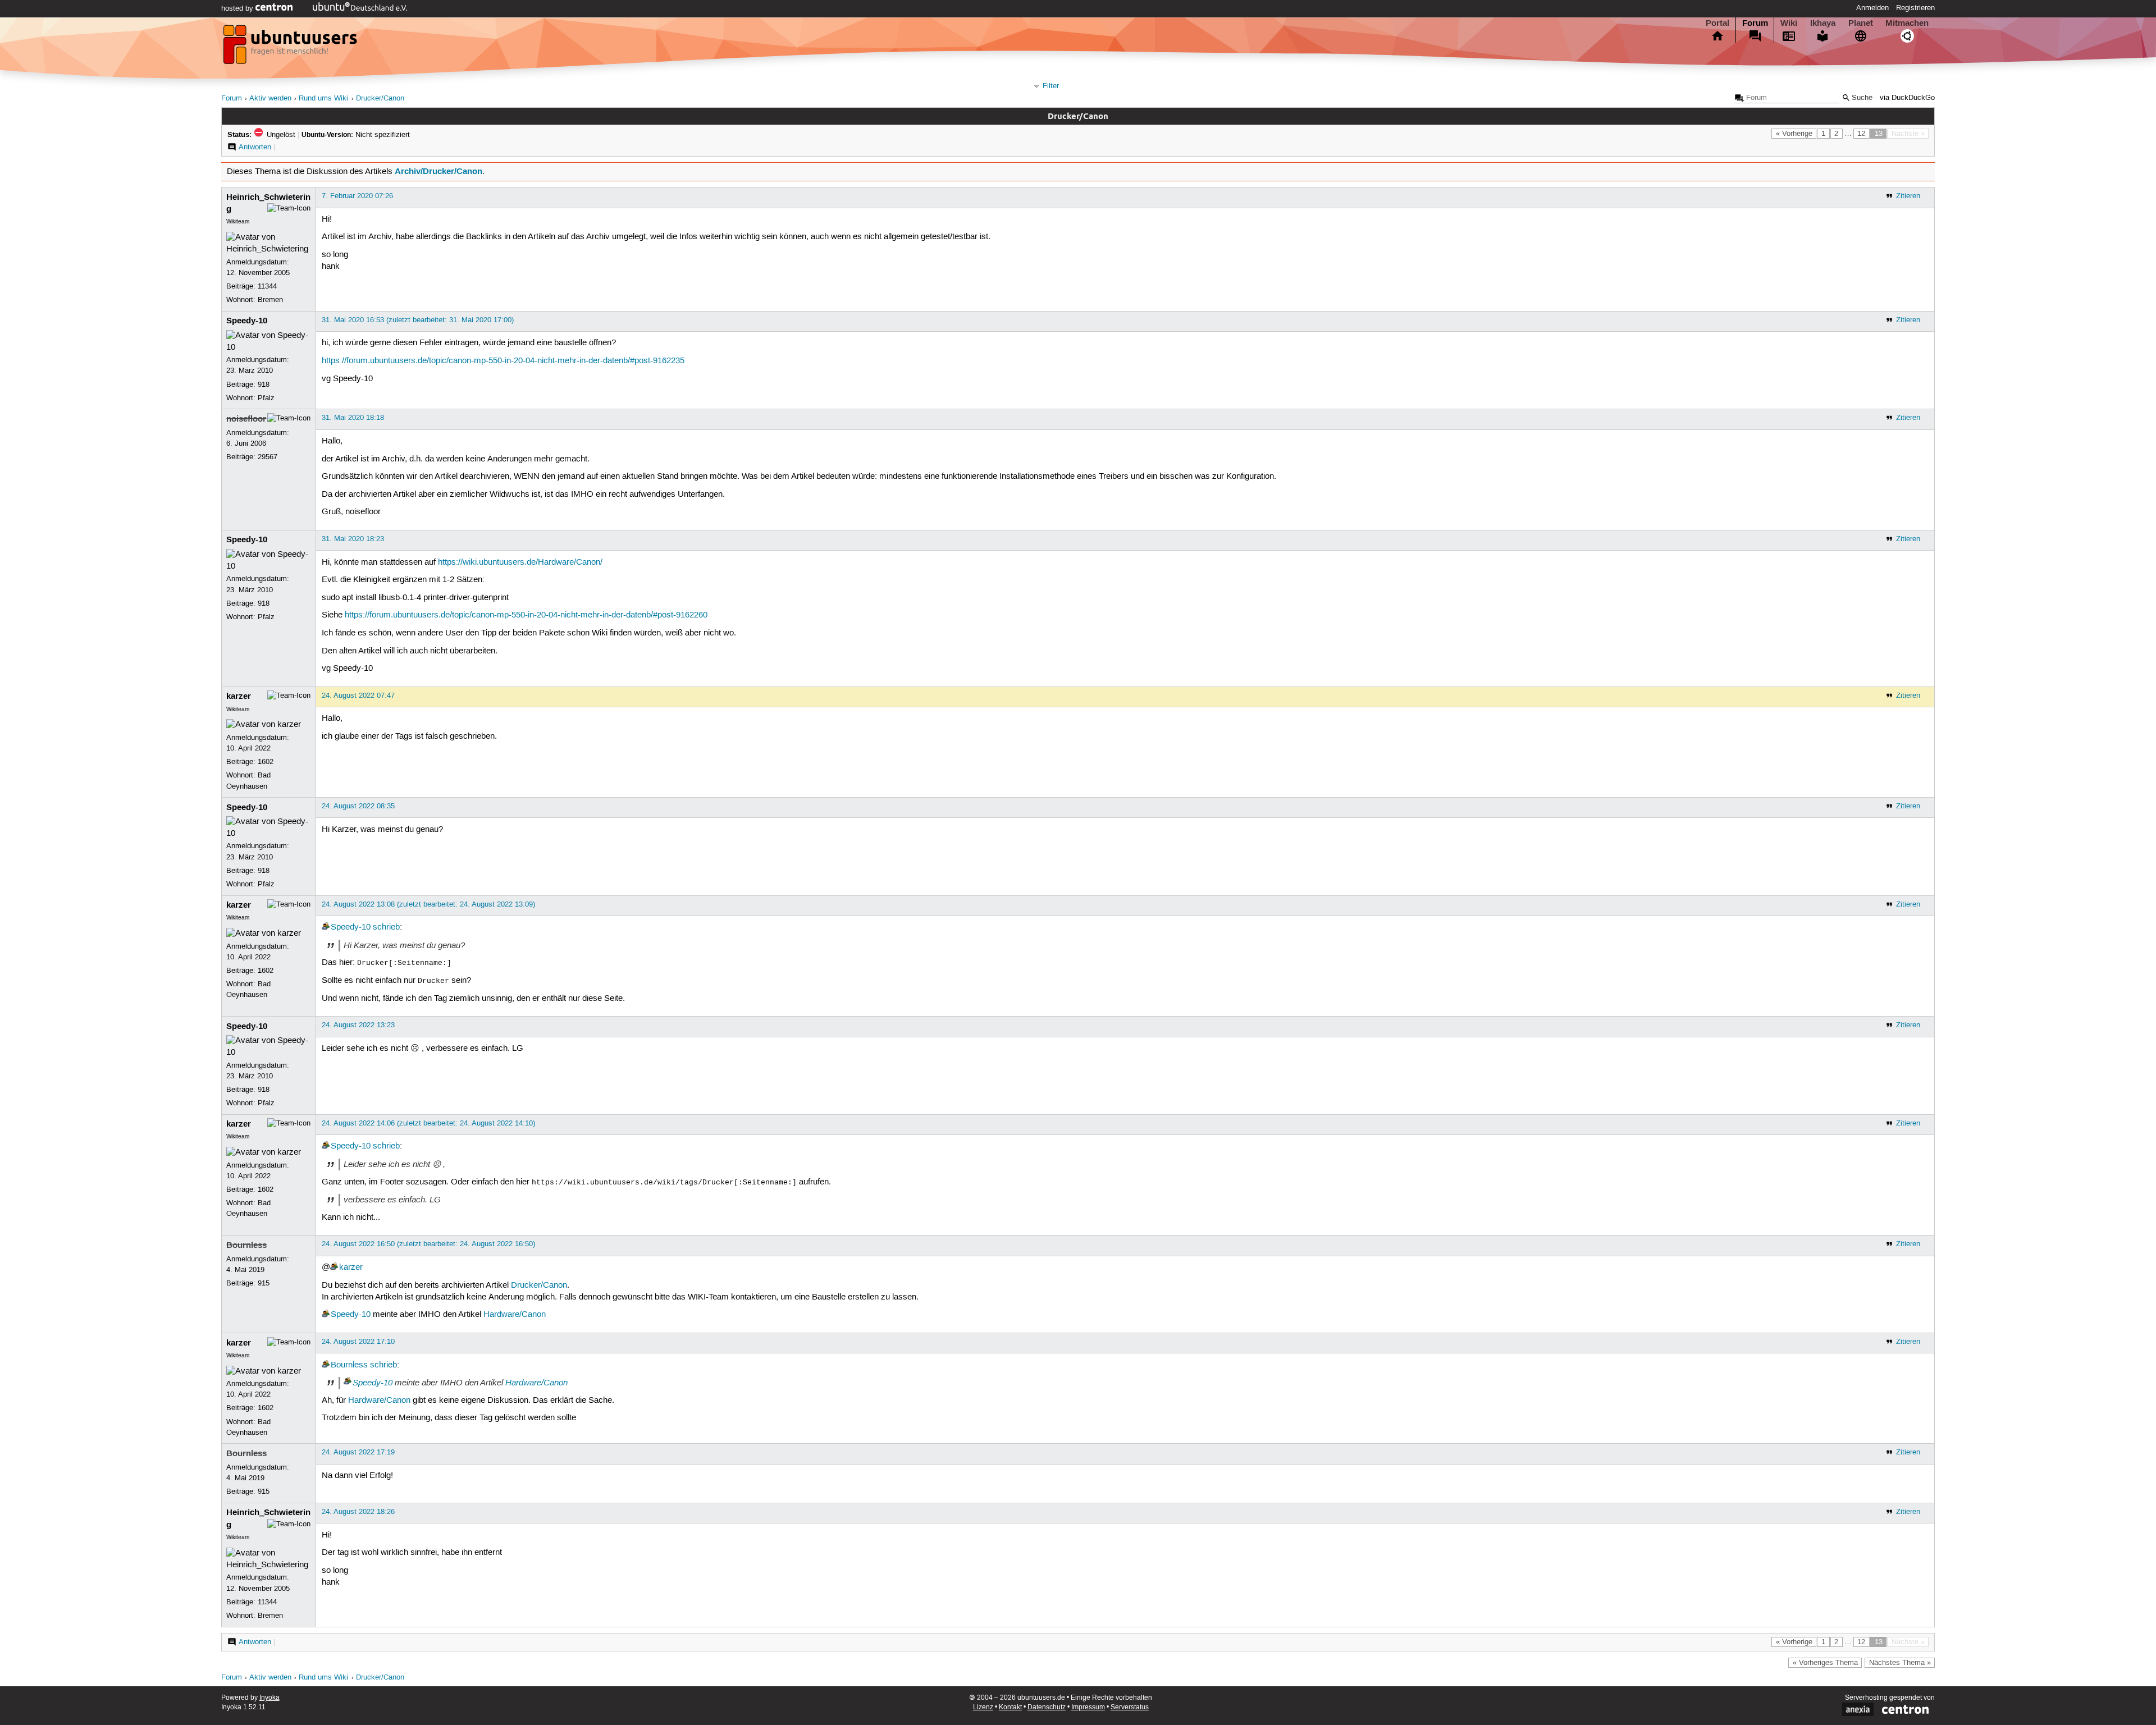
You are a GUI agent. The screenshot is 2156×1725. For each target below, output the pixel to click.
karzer (239, 696)
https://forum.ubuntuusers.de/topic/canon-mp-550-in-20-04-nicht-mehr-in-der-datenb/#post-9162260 (526, 615)
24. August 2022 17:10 (358, 1342)
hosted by (238, 8)
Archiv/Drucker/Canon (438, 171)
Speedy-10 (247, 321)
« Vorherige (1794, 134)
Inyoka (269, 1698)
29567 (268, 457)
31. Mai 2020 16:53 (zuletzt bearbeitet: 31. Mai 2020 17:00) (418, 320)
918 (264, 385)
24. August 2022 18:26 (358, 1512)
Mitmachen (1907, 23)
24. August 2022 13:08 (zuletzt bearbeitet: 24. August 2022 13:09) (428, 904)
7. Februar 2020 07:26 (357, 196)
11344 (267, 286)
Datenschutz (1047, 1707)
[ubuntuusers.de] (291, 48)
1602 (266, 762)
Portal (1718, 23)
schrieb (386, 927)
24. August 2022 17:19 (358, 1452)
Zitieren (1908, 196)
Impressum (1088, 1707)
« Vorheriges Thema (1825, 1663)
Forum (1755, 23)
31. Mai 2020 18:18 (353, 418)
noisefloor (246, 419)
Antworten (255, 147)
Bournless (246, 1245)
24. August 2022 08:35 (358, 806)
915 (264, 1283)
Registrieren (1915, 8)
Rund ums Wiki (323, 99)
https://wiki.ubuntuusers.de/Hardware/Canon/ (520, 562)
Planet (1861, 23)
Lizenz (983, 1707)
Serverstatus (1130, 1707)
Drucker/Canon (380, 99)
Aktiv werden (270, 99)
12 (1861, 134)
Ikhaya (1823, 23)
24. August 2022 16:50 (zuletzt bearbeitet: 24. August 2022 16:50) (428, 1244)
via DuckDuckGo (1907, 98)
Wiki (1789, 23)
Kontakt (1010, 1707)
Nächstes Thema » (1900, 1663)
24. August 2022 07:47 (358, 696)
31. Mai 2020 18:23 (353, 539)
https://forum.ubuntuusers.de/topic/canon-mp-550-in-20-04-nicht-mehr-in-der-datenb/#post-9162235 (503, 361)
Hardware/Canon (515, 1315)
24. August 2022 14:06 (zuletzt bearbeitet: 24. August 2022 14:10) (428, 1123)
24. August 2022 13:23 (358, 1025)
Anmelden (1872, 8)
